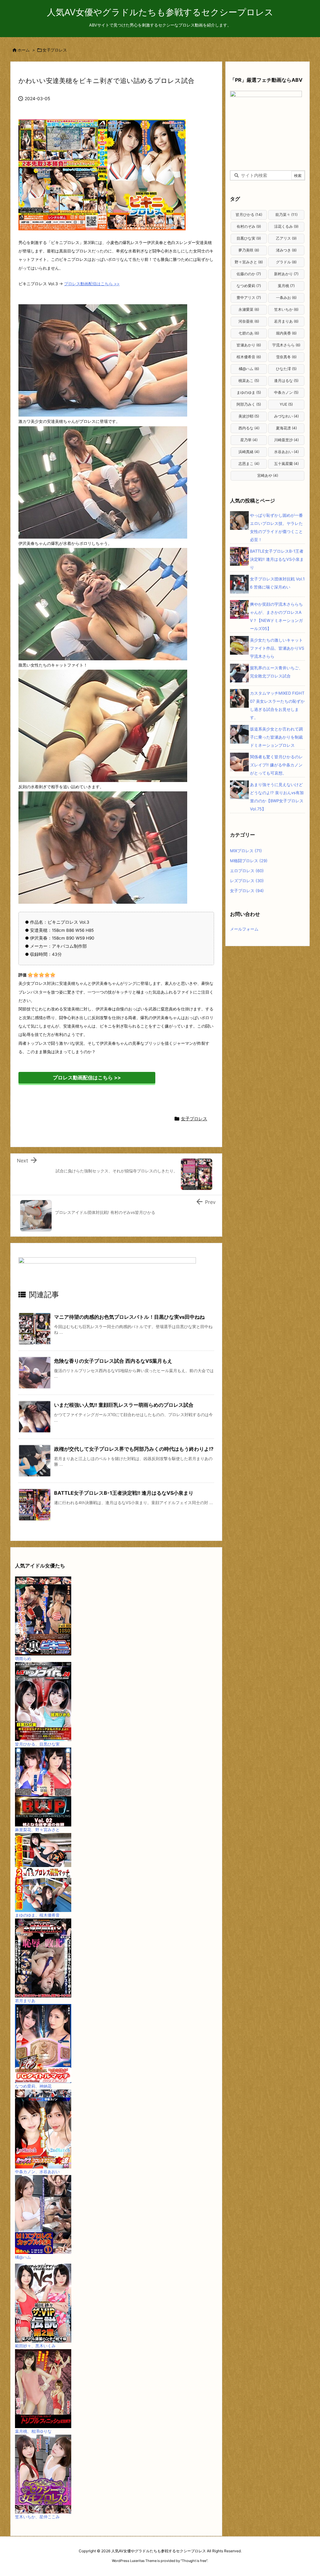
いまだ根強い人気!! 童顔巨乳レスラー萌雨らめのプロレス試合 (124, 1405)
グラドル (286, 262)
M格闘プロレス (249, 861)
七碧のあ (249, 333)
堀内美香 (286, 333)
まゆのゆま (249, 392)
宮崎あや (268, 475)
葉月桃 (286, 286)
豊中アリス (249, 298)
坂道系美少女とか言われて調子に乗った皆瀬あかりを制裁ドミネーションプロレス (276, 737)
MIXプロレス (246, 851)
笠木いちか (286, 309)
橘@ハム (249, 369)
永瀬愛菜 (249, 309)
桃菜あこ (249, 381)
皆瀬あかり (249, 345)
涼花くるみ (286, 226)
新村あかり (286, 274)
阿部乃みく (249, 404)
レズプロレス (247, 881)
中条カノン (286, 392)
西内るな (249, 428)
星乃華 (249, 440)
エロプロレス (247, 871)
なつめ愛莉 (249, 286)
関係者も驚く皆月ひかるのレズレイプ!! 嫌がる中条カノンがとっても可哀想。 (276, 765)
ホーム (24, 50)
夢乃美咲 (249, 250)
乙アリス (286, 238)
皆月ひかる (249, 215)
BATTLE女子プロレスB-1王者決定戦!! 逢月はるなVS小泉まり (124, 1493)
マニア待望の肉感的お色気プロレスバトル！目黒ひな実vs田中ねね (129, 1317)
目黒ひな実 (249, 238)
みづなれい (286, 416)
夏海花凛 (286, 428)
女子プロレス (55, 50)
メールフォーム (244, 929)
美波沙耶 (249, 416)
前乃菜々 (286, 215)
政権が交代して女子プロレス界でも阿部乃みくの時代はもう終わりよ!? (134, 1449)
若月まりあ (286, 321)
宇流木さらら (286, 345)
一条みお (286, 298)
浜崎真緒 (249, 452)
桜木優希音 (249, 357)
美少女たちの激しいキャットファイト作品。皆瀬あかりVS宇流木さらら (277, 648)
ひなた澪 (286, 369)
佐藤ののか (249, 274)
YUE (286, 404)
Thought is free (194, 2561)
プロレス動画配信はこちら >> (92, 284)
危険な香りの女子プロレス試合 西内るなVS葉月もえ (113, 1361)
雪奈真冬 (286, 357)
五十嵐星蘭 (286, 464)
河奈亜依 (249, 321)
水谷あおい (286, 452)
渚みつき (286, 250)
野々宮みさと (249, 262)
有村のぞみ (249, 226)
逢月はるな (286, 381)
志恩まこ (249, 464)
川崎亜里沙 (286, 440)
